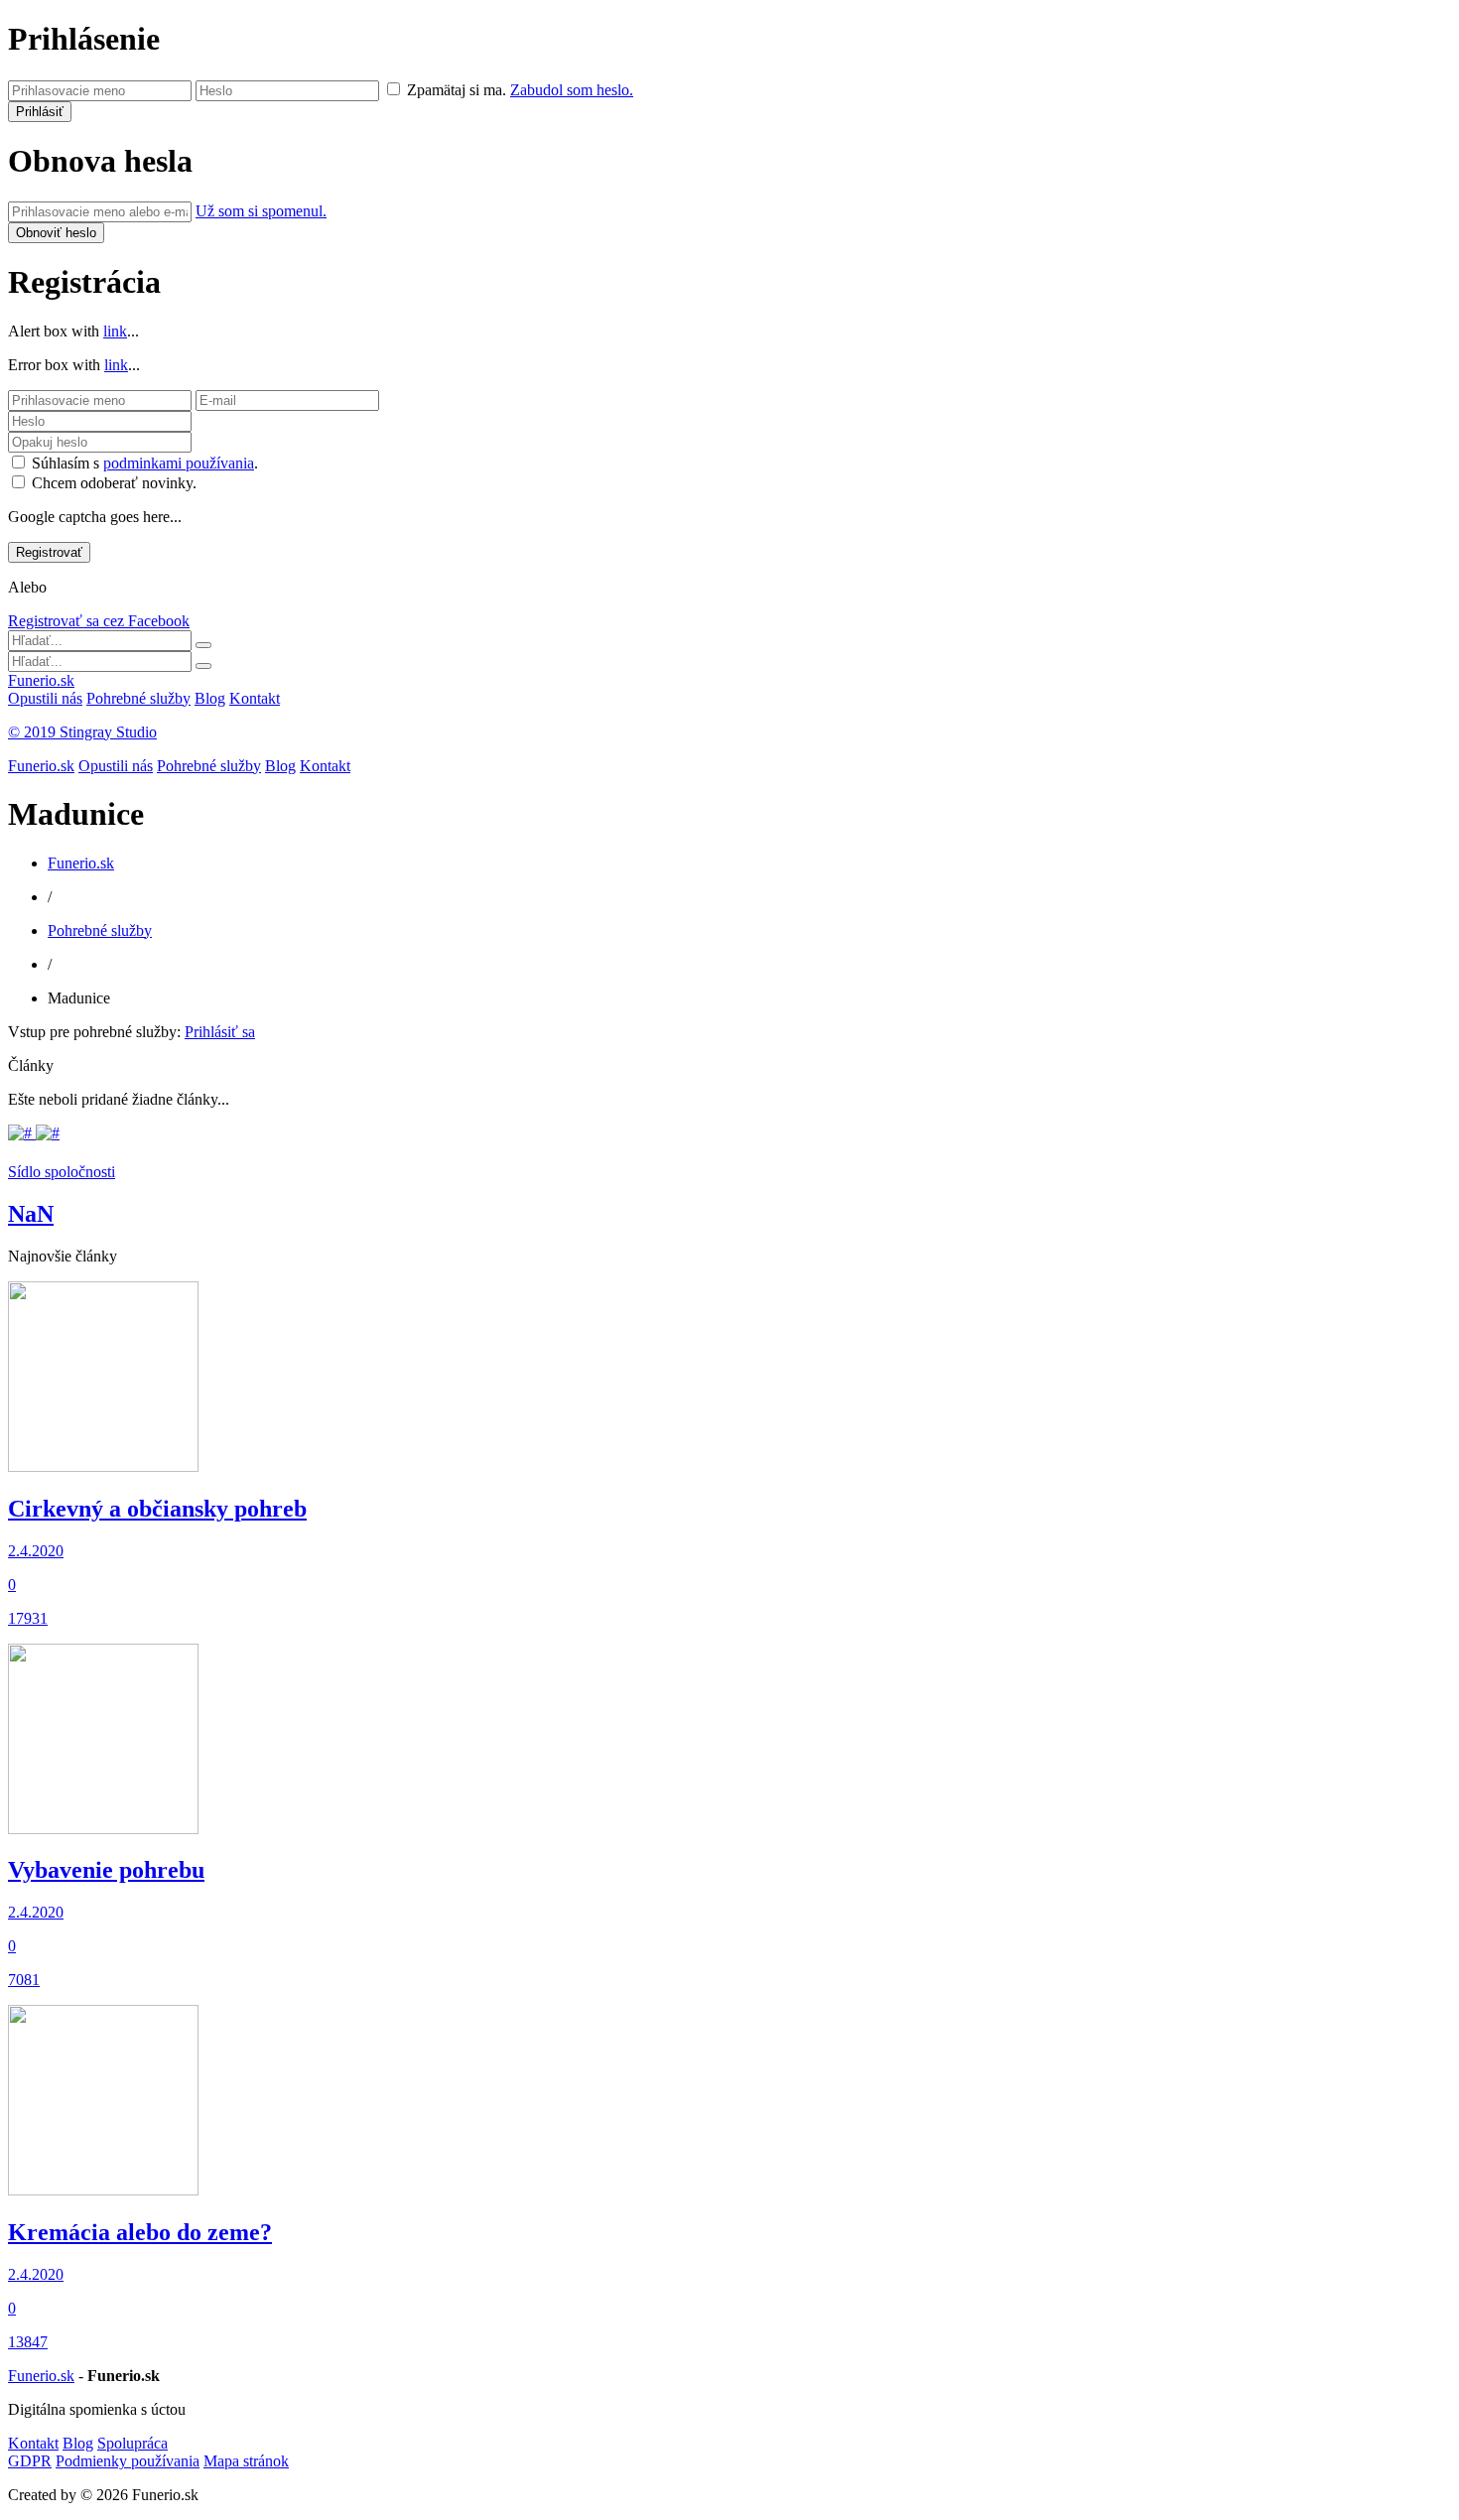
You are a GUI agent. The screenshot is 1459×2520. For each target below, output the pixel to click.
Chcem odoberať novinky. (114, 483)
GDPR (30, 2461)
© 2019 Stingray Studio (82, 732)
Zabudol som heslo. (572, 90)
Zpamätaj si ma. (457, 90)
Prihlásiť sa (220, 1032)
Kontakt (255, 698)
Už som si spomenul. (261, 211)
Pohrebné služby (138, 698)
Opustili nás (45, 698)
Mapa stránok (246, 2461)
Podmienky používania (128, 2461)
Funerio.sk (41, 680)
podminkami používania (179, 463)
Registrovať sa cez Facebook (99, 621)
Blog (210, 698)
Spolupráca (133, 2443)
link (115, 331)
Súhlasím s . (145, 463)
